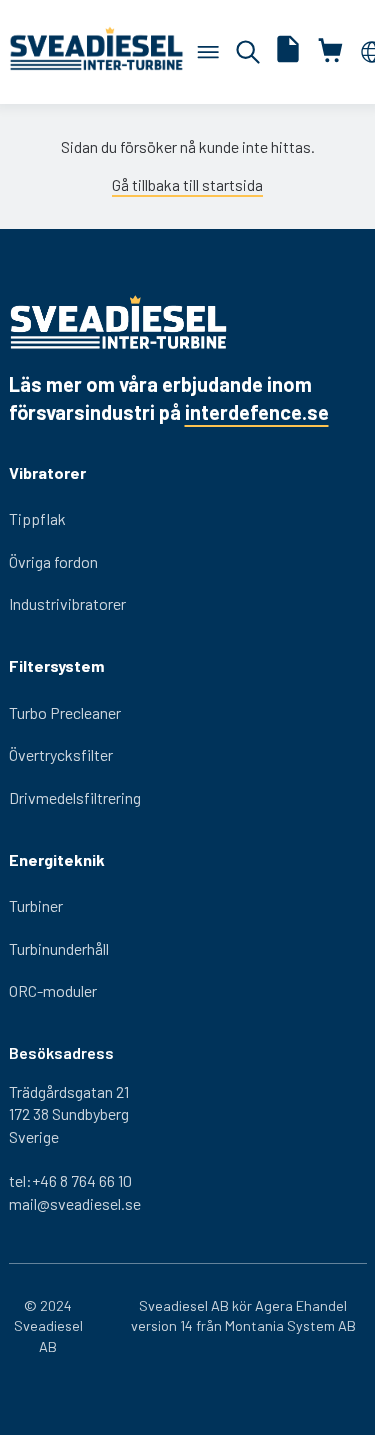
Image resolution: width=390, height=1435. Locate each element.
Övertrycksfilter (61, 754)
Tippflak (37, 518)
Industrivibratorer (67, 603)
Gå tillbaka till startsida (187, 184)
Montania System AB (290, 1325)
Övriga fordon (53, 561)
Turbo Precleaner (65, 712)
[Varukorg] (208, 52)
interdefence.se (257, 412)
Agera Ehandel (301, 1305)
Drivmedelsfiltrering (75, 797)
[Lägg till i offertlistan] (288, 51)
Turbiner (36, 905)
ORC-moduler (53, 990)
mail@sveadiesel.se (75, 1203)
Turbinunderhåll (59, 948)
